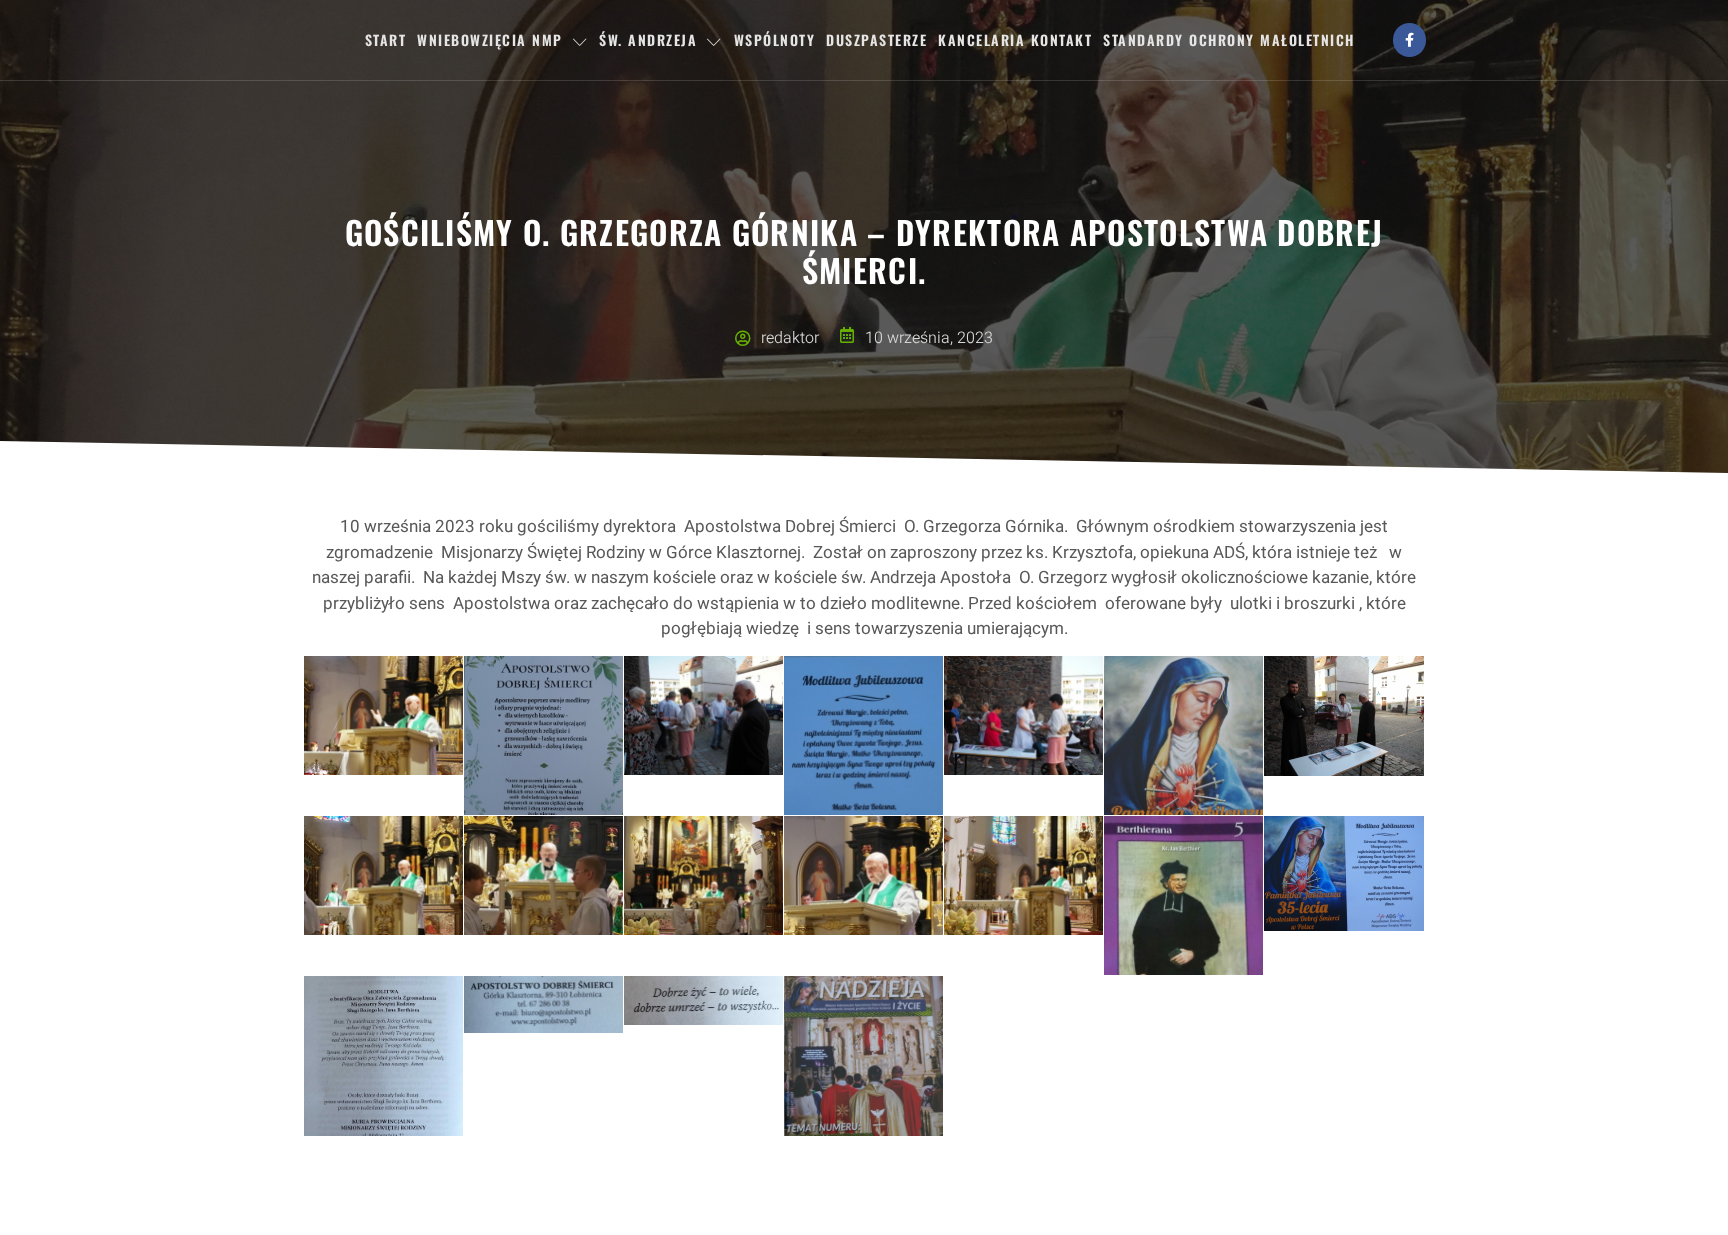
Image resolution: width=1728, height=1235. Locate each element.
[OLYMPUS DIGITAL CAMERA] (383, 715)
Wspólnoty (775, 39)
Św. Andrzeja (648, 39)
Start (386, 39)
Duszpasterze (876, 39)
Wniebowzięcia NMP (490, 39)
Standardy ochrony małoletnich (1229, 39)
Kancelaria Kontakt (1015, 39)
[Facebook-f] (1410, 40)
